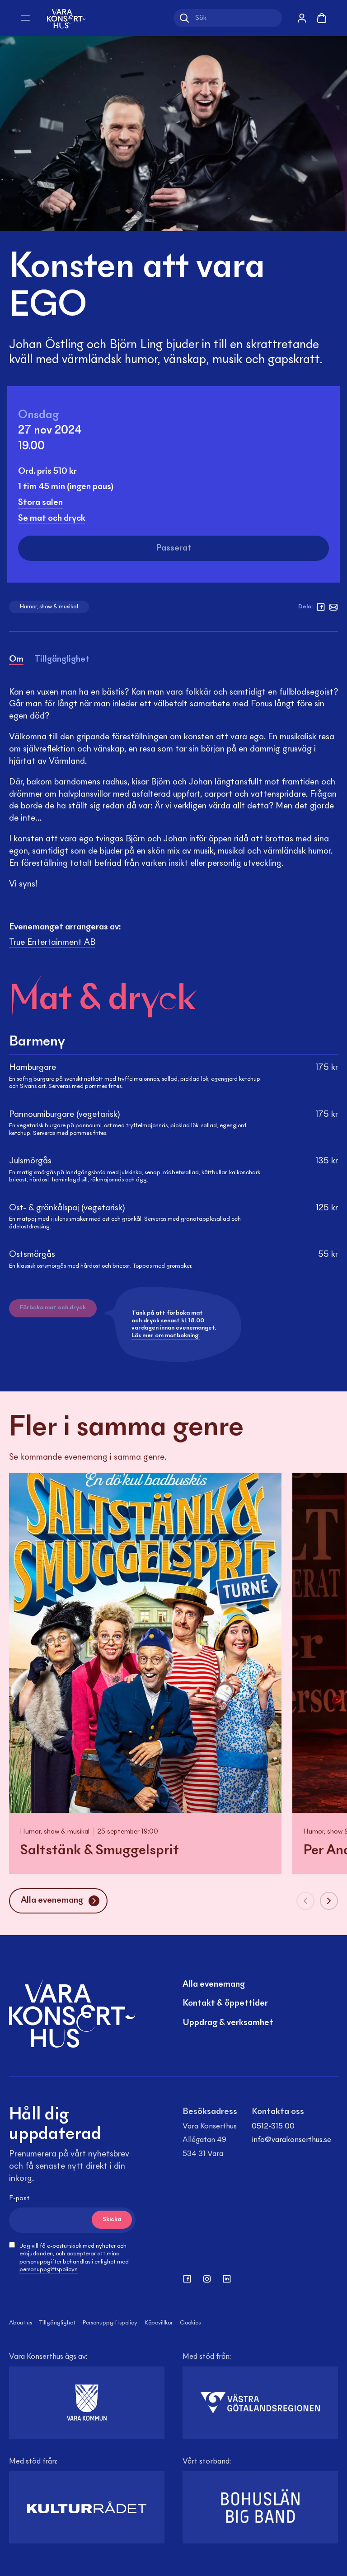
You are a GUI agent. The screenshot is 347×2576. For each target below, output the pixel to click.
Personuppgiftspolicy (110, 2323)
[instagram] (207, 2279)
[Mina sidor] (302, 18)
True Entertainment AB (52, 943)
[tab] (16, 661)
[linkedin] (227, 2279)
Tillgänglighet (57, 2323)
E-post (19, 2198)
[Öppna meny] (25, 18)
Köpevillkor (159, 2323)
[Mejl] (333, 607)
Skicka (112, 2220)
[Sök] (184, 18)
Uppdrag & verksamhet (228, 2023)
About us (21, 2323)
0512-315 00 (273, 2127)
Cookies (190, 2323)
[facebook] (321, 607)
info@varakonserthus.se (291, 2140)
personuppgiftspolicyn (49, 2270)
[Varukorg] (322, 18)
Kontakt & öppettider (225, 2003)
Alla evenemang (214, 1984)
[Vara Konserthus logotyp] (66, 18)
